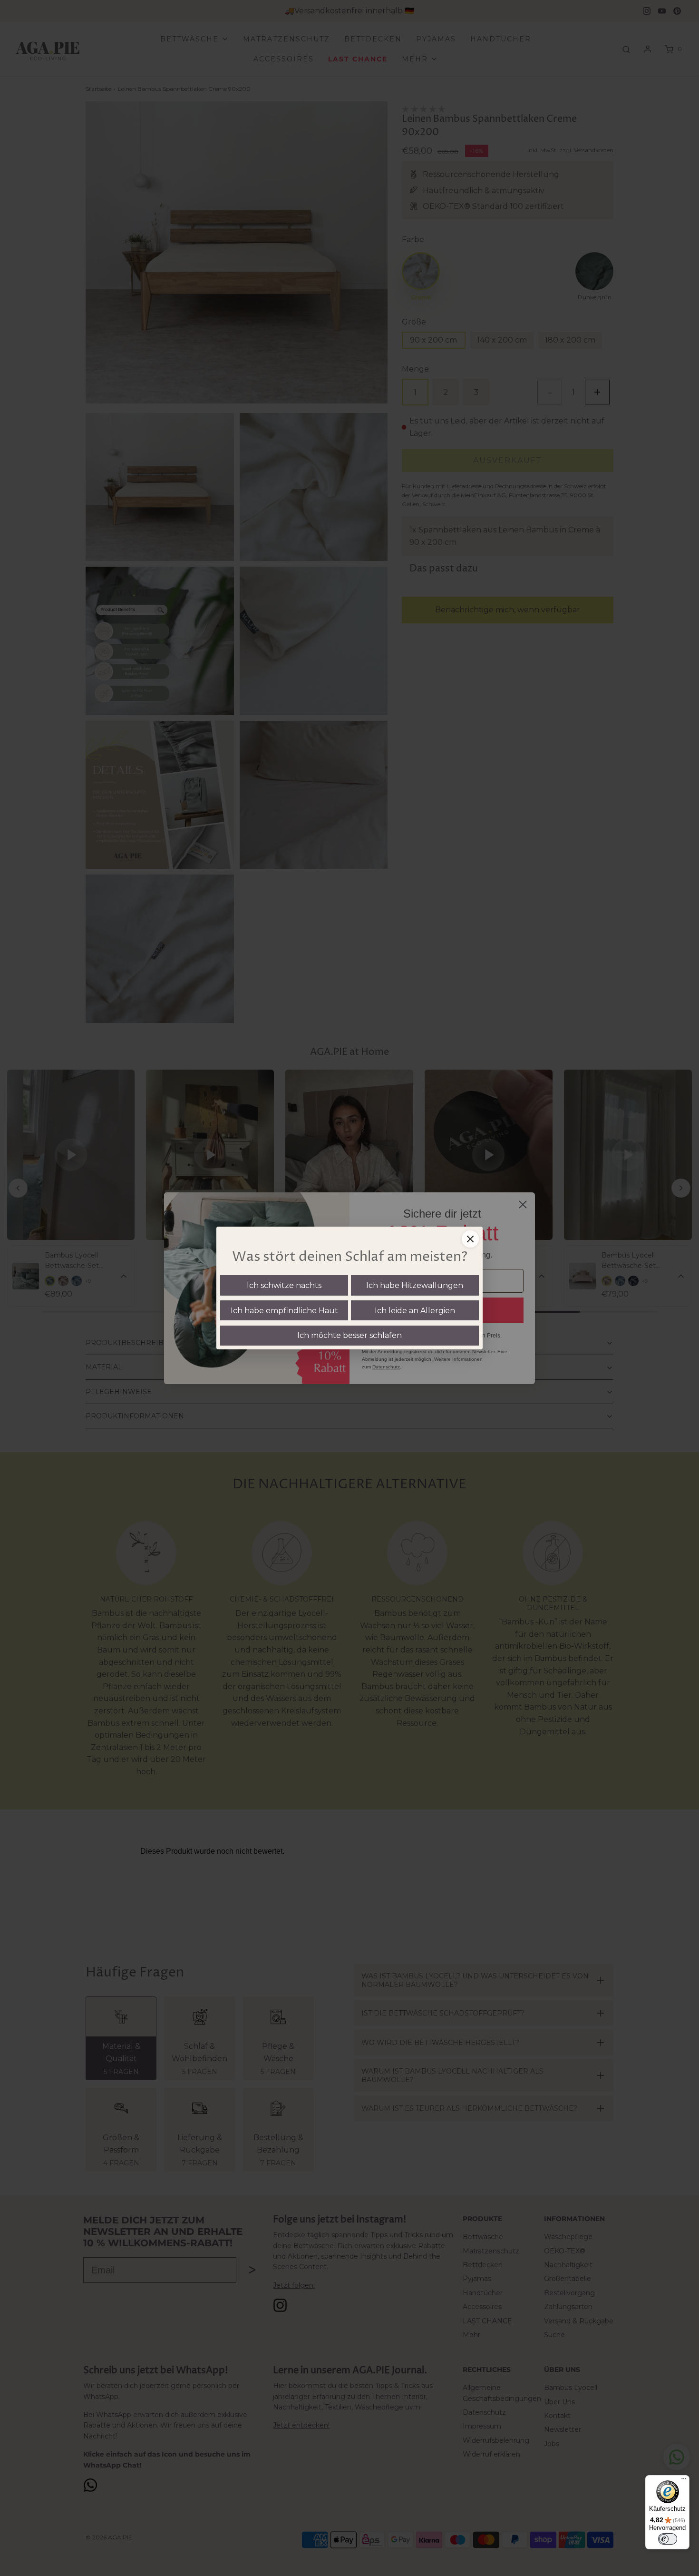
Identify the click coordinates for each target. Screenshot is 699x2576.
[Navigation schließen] (470, 1239)
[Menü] (684, 2481)
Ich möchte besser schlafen (349, 1335)
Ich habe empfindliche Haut (284, 1311)
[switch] (668, 2539)
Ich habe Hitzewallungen (415, 1285)
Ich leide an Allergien (415, 1311)
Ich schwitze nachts (284, 1285)
